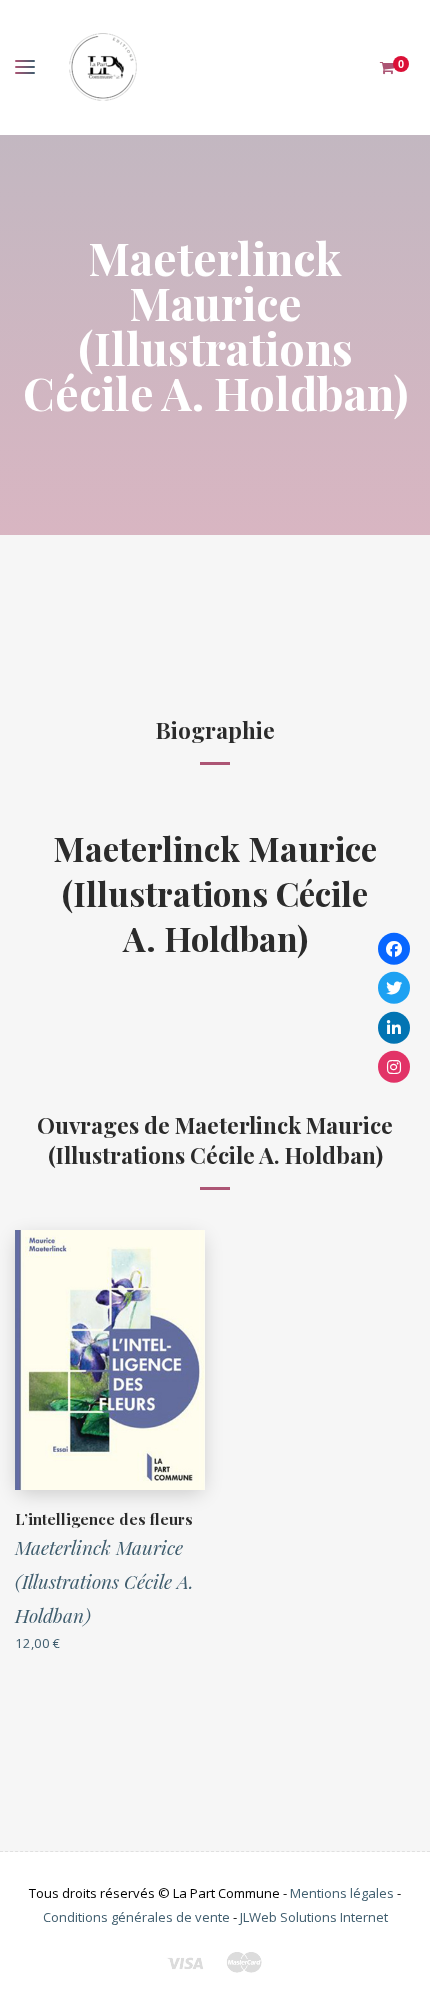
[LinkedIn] (394, 1027)
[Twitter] (394, 988)
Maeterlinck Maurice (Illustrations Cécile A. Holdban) (215, 892)
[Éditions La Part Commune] (102, 67)
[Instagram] (394, 1067)
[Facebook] (394, 948)
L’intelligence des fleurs (104, 1519)
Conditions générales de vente (136, 1917)
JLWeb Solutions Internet (314, 1917)
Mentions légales (342, 1893)
